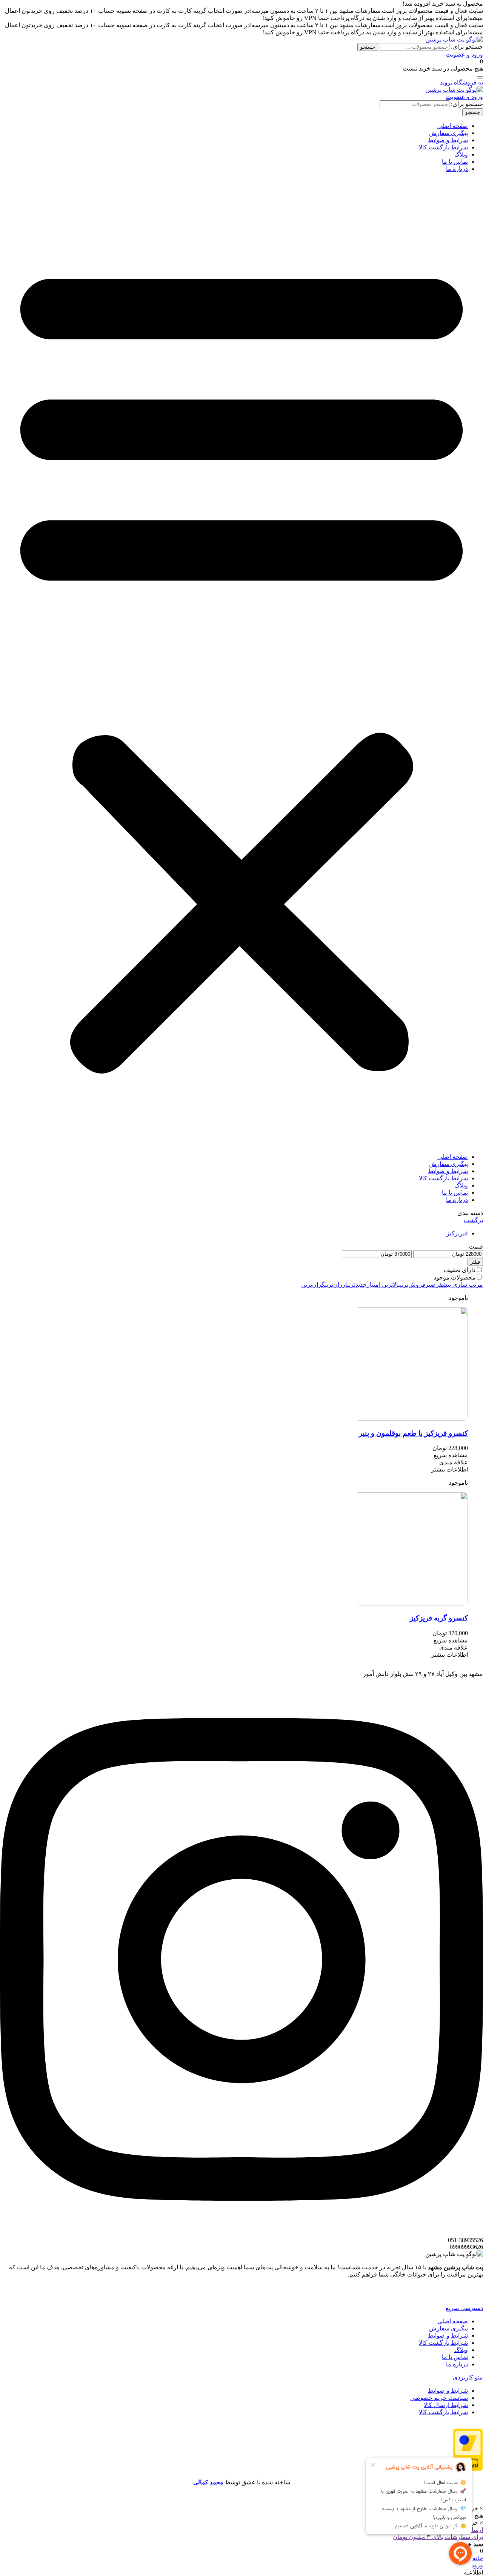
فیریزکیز (457, 1233)
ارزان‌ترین (336, 1285)
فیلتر (475, 1262)
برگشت (473, 1220)
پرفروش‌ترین (415, 1285)
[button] (241, 663)
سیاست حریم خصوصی (439, 2398)
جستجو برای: (467, 47)
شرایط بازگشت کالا (443, 147)
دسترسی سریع (464, 2308)
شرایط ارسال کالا (446, 2405)
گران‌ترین (313, 1285)
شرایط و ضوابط (448, 140)
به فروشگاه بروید (461, 82)
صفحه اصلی (453, 126)
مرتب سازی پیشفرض (457, 1285)
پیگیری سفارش (448, 133)
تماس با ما (455, 162)
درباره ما (457, 169)
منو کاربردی (468, 2377)
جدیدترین (357, 1285)
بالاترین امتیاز (383, 1285)
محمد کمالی (208, 2482)
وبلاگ (461, 154)
